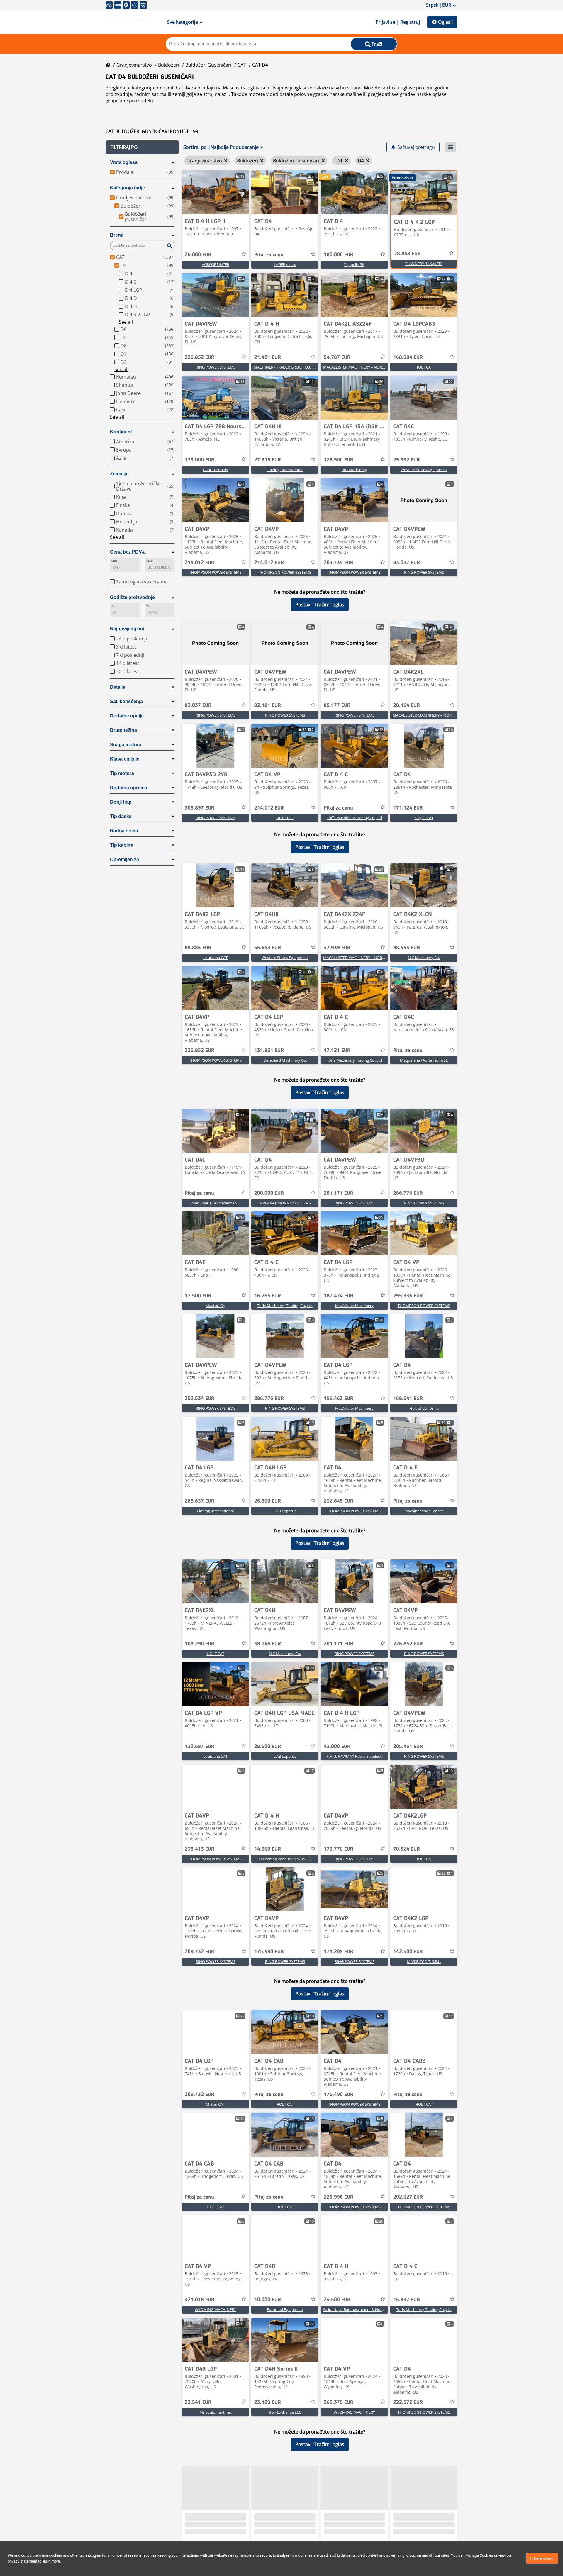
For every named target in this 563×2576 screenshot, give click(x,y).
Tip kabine (122, 845)
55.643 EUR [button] (268, 948)
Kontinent (121, 432)
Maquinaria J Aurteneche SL (424, 1060)
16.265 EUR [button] (268, 1296)
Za (148, 606)
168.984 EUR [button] (408, 357)
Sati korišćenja (126, 701)
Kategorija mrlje (127, 188)
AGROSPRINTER (216, 264)
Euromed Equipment (285, 2309)
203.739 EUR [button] (339, 563)
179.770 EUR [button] (339, 1849)
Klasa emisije (125, 759)
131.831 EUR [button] (269, 1051)
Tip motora (122, 773)
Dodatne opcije (127, 716)
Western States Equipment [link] (424, 470)
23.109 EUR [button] (268, 2402)
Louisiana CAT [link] (215, 958)
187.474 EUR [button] (339, 1296)
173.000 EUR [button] (200, 460)
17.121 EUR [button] (337, 1051)
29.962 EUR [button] (407, 460)
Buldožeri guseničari (208, 65)
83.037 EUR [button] (407, 563)
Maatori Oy (215, 1306)
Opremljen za (124, 859)
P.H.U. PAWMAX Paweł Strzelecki (355, 1756)
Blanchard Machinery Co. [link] (285, 1060)
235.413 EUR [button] (200, 1849)
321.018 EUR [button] (200, 2300)
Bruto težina (123, 730)
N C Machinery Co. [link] (424, 958)
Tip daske (121, 816)
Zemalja (119, 474)
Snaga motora (126, 745)
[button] (142, 147)
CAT (242, 65)
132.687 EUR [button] (200, 1747)
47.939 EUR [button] (337, 948)
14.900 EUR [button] (268, 1849)
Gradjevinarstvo (134, 65)
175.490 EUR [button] (269, 1952)
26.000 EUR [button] (198, 255)
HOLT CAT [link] (424, 367)
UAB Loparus (285, 1511)
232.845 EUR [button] (339, 1501)
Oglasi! (445, 22)
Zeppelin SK (354, 264)
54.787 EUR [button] (337, 357)
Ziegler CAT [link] (424, 818)
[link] (215, 192)
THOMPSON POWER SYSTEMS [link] (215, 572)
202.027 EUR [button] (408, 2197)
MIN (114, 561)
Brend (117, 235)
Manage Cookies (479, 2555)
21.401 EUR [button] (268, 357)
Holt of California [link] (424, 1408)
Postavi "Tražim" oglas (320, 605)
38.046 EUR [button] (268, 1644)
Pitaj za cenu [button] (269, 255)
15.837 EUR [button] (407, 2300)
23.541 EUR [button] (198, 2402)
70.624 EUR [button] (407, 1849)
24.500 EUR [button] (337, 2300)
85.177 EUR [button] (337, 705)
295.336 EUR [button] (408, 1296)
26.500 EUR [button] (268, 1501)
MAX (150, 561)
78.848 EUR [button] (407, 254)
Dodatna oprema (129, 788)
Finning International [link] (285, 470)
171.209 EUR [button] (339, 1952)
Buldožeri (169, 65)
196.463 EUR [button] (339, 1399)
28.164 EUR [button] (407, 705)
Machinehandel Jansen (424, 1511)
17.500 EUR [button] (198, 1296)
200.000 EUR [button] (269, 1193)
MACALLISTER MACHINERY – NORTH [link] (355, 367)
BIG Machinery (354, 470)
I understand (542, 2558)
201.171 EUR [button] (339, 1193)
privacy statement (22, 2561)
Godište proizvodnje (132, 597)
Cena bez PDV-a (128, 552)
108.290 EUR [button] (200, 1644)
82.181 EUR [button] (268, 705)
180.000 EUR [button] (339, 255)
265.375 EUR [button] (339, 2402)
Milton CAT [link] (215, 2104)
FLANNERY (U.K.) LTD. (424, 264)
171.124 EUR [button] (408, 808)
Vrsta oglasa (124, 162)
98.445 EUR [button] (407, 948)
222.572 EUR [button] (408, 2402)
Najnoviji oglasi (127, 629)
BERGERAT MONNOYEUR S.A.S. (285, 1203)
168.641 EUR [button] (408, 1399)
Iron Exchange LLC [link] (285, 2412)
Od (113, 606)
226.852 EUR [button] (200, 357)
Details (118, 687)
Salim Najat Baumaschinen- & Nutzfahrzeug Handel (368, 2309)
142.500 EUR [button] (408, 1952)
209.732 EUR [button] (200, 1952)
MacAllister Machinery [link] (354, 1306)
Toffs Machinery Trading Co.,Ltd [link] (354, 818)
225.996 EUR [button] (339, 2197)
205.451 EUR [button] (408, 1747)
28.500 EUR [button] (268, 1747)
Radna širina (124, 831)
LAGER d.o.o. (285, 264)
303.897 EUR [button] (200, 808)
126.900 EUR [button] (339, 460)
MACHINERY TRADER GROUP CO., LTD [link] (286, 367)
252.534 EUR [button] (200, 1399)
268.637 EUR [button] (200, 1501)
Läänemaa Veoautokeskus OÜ (285, 1859)
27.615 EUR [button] (268, 460)
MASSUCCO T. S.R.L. (424, 1961)
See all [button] (126, 322)
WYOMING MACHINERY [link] (215, 2309)
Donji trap (121, 802)
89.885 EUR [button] (198, 948)
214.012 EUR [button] (200, 563)
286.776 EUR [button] (408, 1193)
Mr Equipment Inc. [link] (216, 2412)
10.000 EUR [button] (268, 2300)
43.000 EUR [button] (337, 1747)
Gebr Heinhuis (215, 470)
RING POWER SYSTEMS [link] (216, 367)
